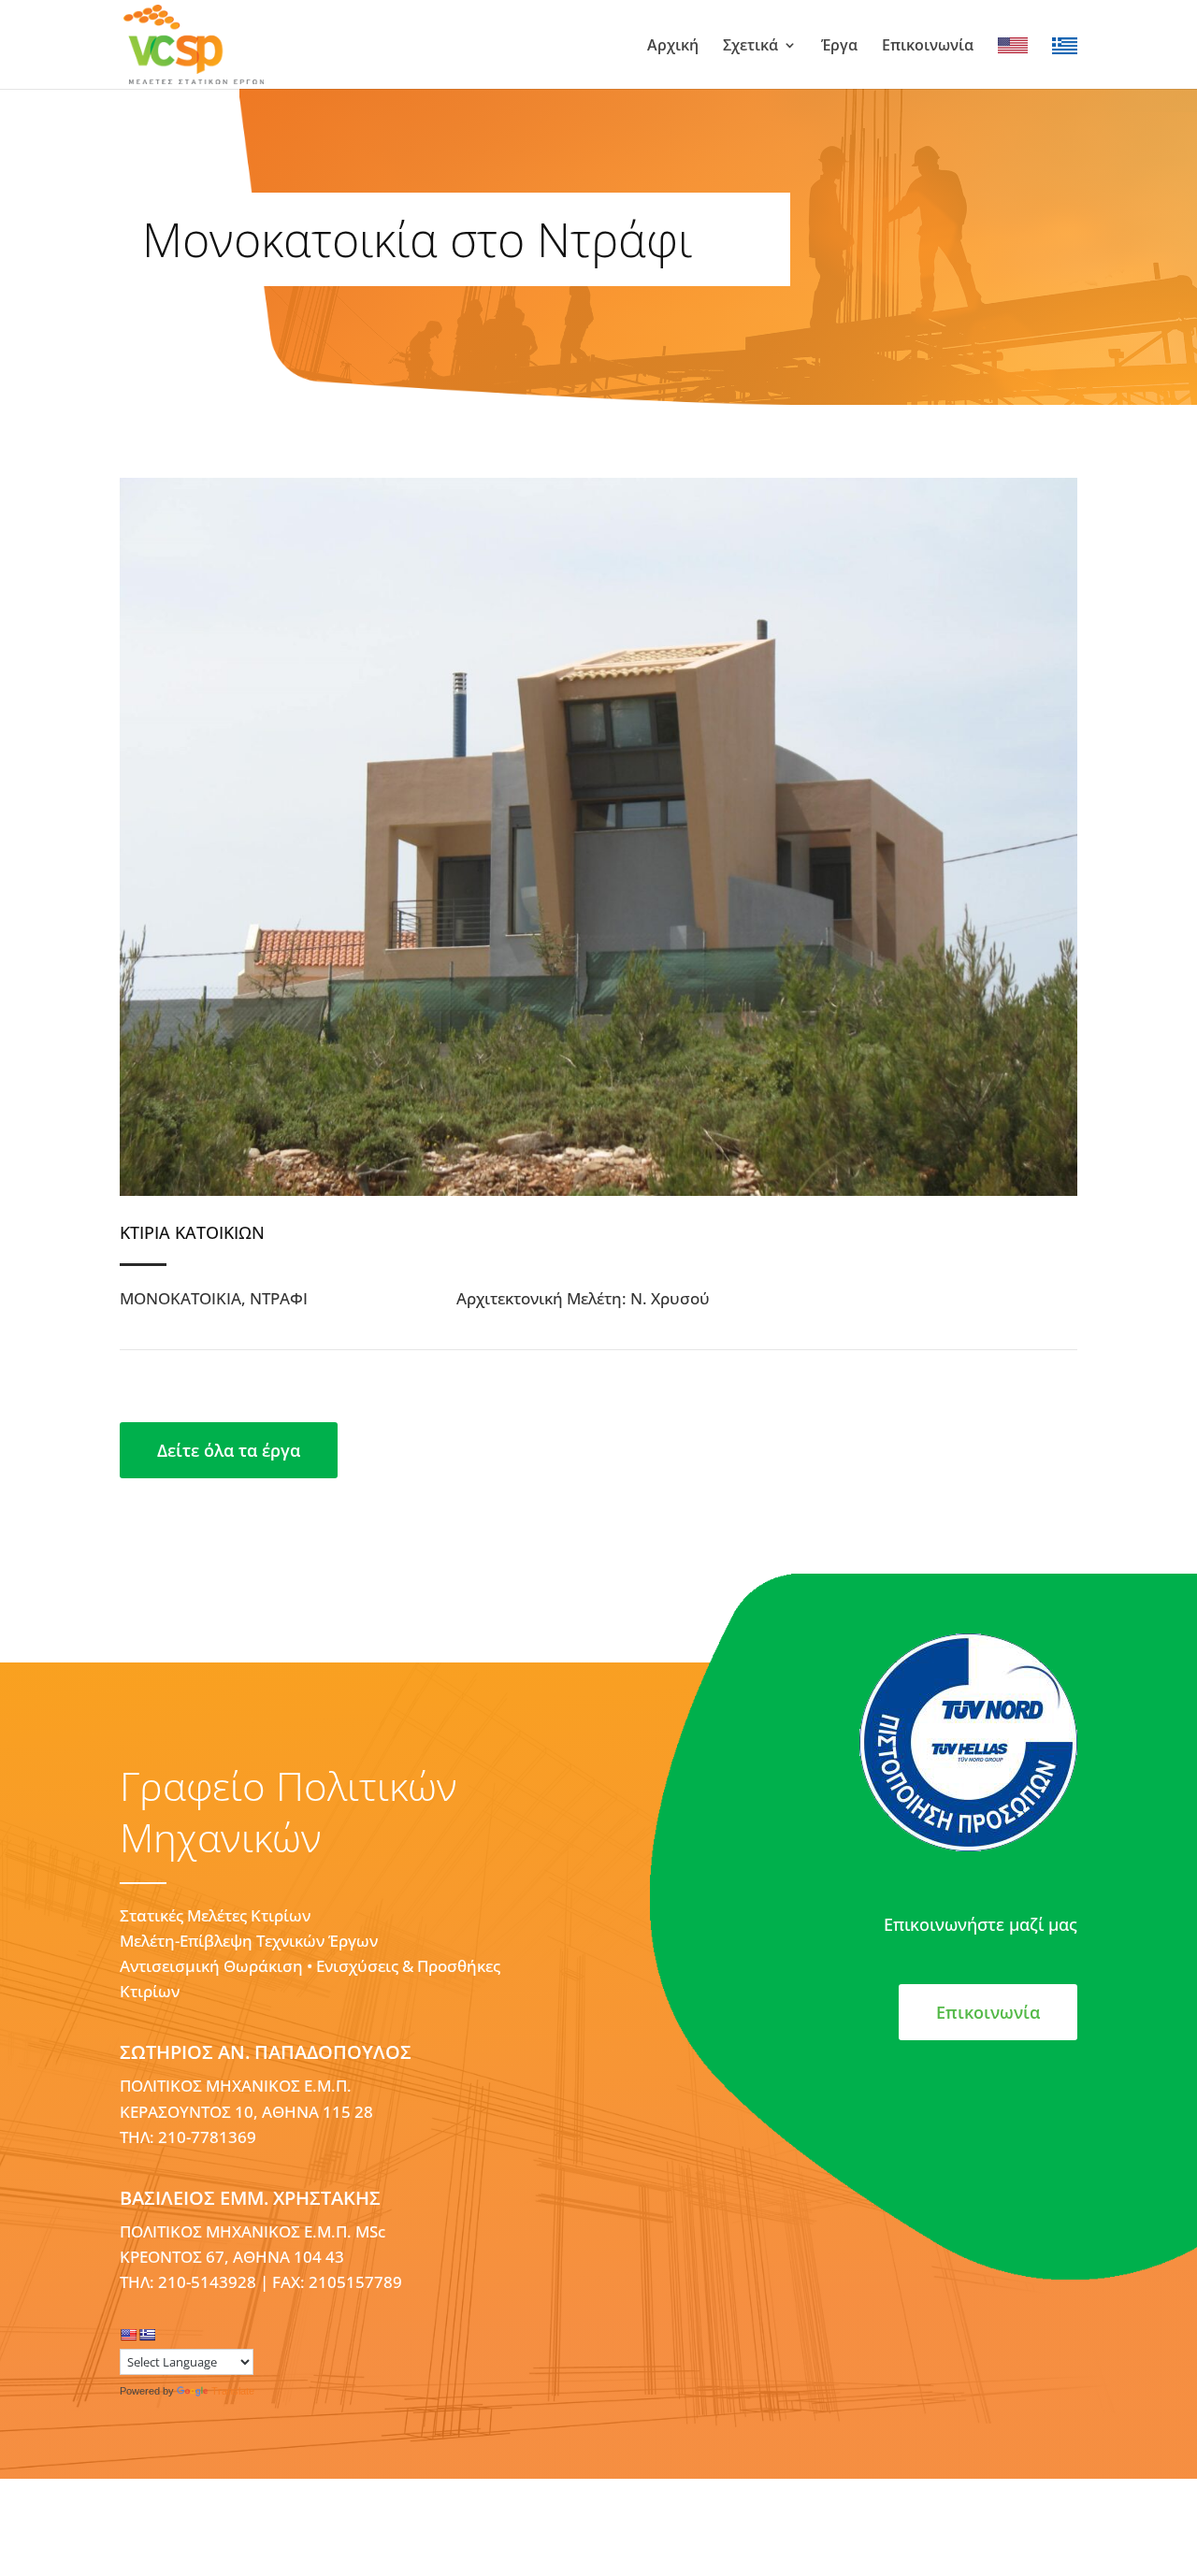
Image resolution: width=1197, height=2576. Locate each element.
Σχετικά (750, 47)
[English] (128, 2335)
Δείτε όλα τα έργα (229, 1450)
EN (1008, 46)
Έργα (839, 47)
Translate (233, 2391)
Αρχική (673, 47)
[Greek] (147, 2335)
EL (1060, 46)
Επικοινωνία (928, 47)
